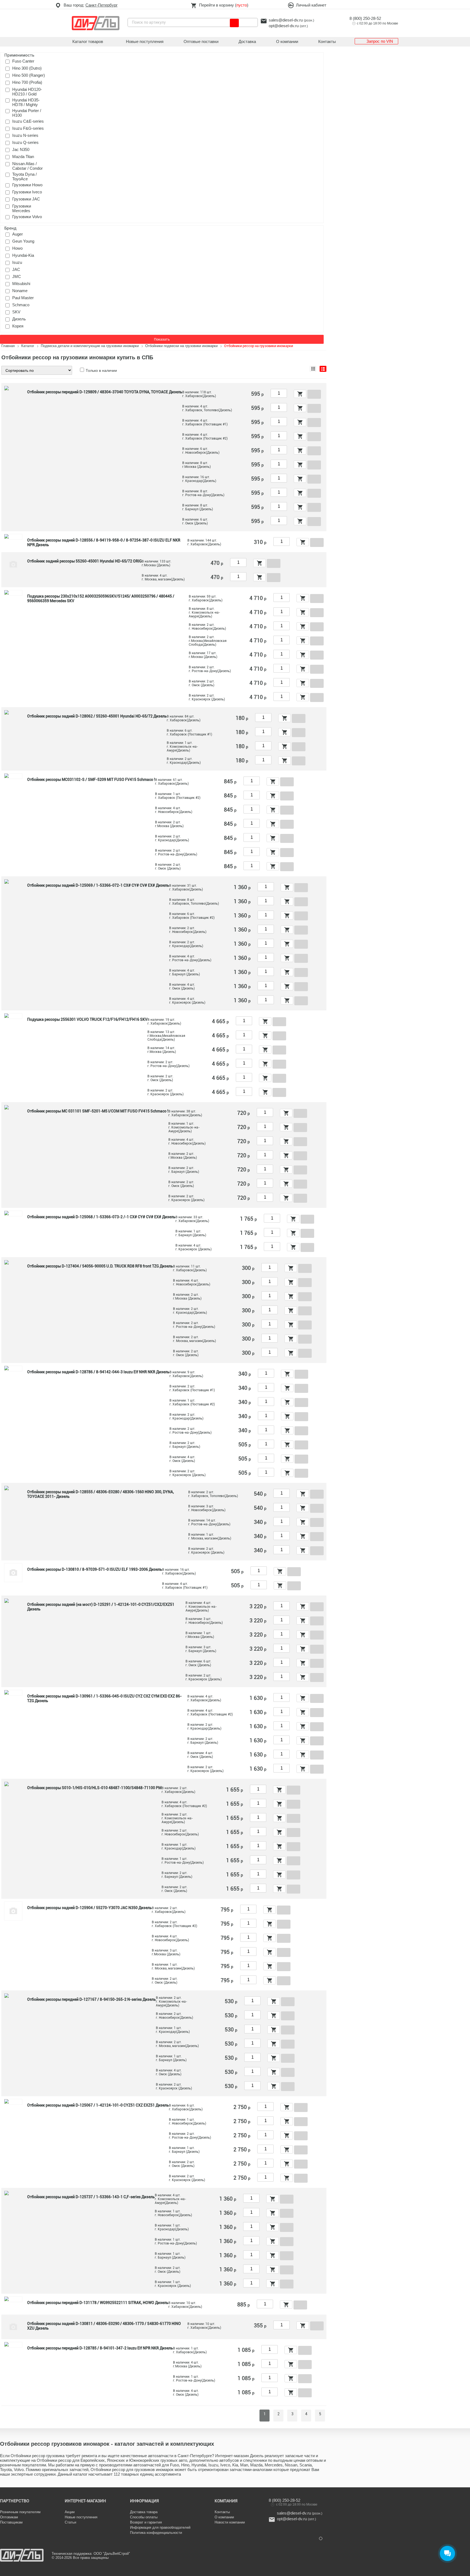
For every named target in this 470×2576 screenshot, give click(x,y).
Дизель (19, 319)
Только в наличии (101, 370)
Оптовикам (9, 2517)
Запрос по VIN (380, 41)
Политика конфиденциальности (156, 2533)
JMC (17, 276)
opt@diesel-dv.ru (284, 26)
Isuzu (17, 262)
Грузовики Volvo (27, 217)
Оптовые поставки (201, 41)
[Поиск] (234, 23)
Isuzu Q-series (25, 142)
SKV (16, 312)
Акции (70, 2512)
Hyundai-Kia (23, 255)
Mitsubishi (21, 284)
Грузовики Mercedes (22, 208)
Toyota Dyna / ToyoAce (24, 177)
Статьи (70, 2522)
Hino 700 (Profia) (27, 82)
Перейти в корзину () (224, 5)
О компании (287, 41)
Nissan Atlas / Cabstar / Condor (27, 166)
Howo (17, 248)
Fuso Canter (23, 61)
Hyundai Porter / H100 (27, 113)
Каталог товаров (88, 41)
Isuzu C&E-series (28, 121)
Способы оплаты (144, 2517)
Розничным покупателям (20, 2512)
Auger (18, 234)
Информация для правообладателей (160, 2527)
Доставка (247, 41)
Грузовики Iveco (27, 192)
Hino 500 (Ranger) (29, 75)
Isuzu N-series (25, 135)
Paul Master (23, 298)
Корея (18, 326)
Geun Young (23, 241)
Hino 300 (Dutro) (27, 68)
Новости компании (230, 2522)
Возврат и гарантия (146, 2522)
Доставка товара (144, 2512)
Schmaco (21, 305)
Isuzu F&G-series (28, 128)
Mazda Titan (23, 157)
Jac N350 (21, 149)
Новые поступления (145, 41)
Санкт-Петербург (101, 5)
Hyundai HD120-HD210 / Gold (27, 92)
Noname (20, 291)
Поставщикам (11, 2522)
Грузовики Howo (27, 185)
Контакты (327, 41)
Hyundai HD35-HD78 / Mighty (26, 102)
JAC (16, 269)
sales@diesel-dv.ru (286, 20)
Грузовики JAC (26, 199)
